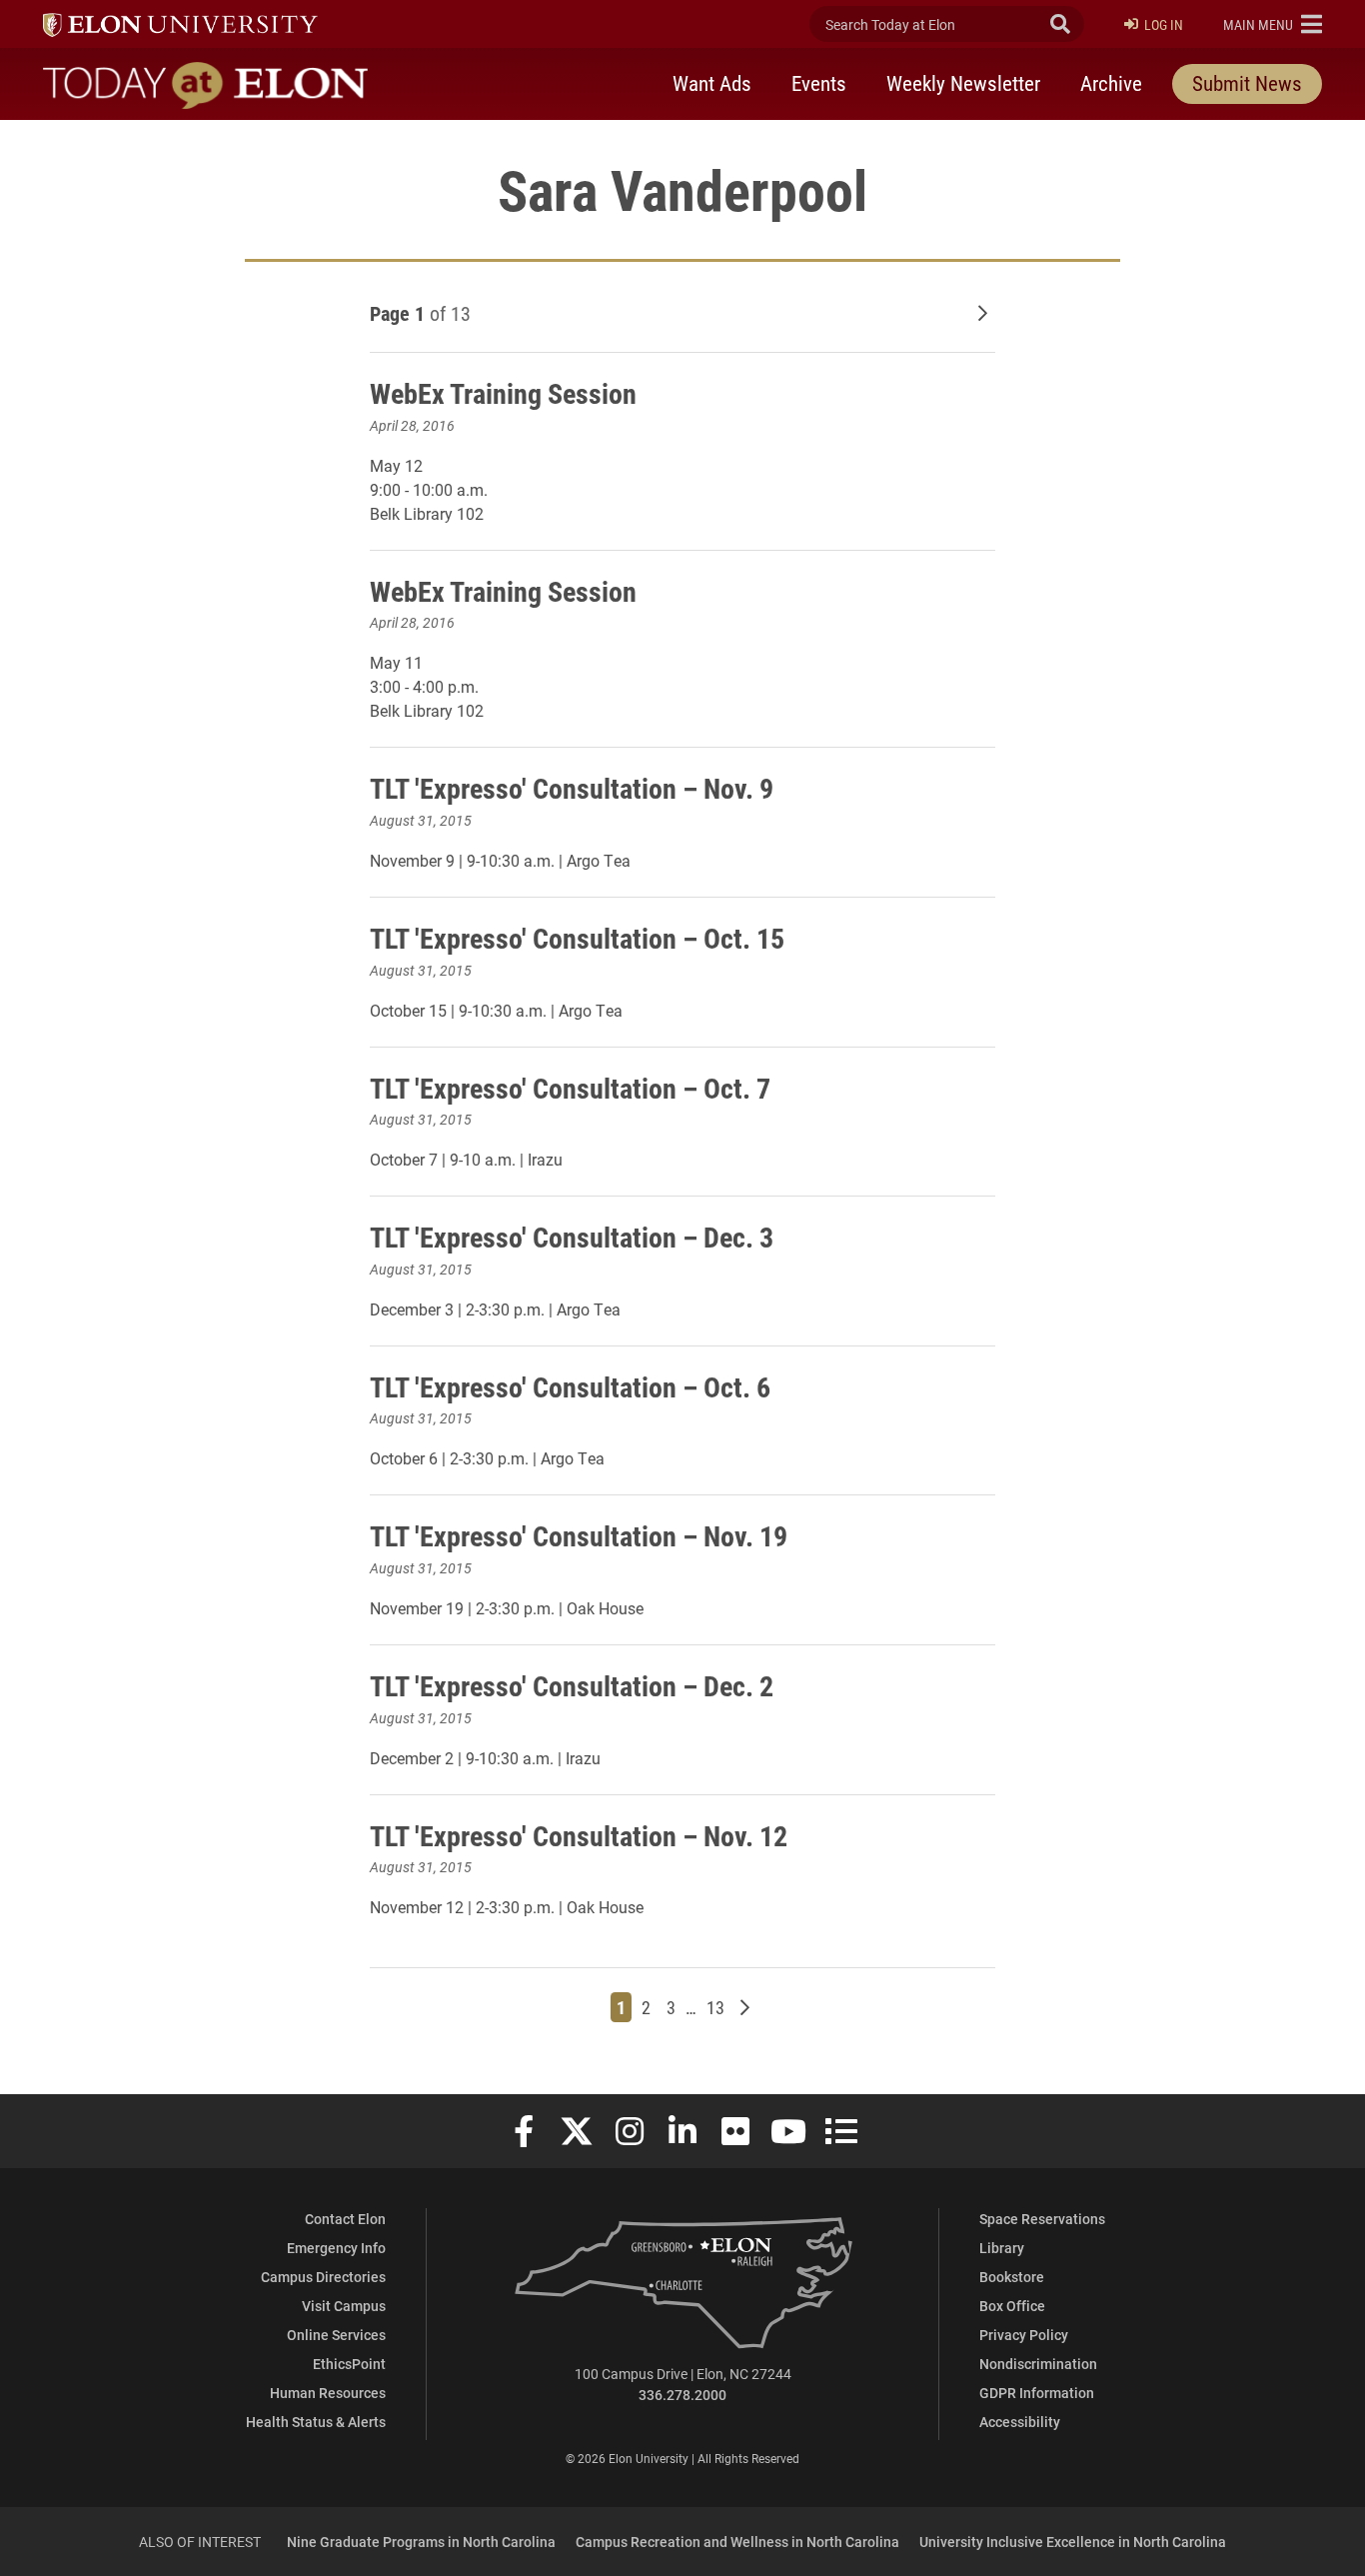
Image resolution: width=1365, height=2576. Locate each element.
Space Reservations (1042, 2219)
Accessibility (1020, 2422)
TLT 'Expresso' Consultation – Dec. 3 (572, 1237)
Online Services (336, 2335)
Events (819, 83)
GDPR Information (1037, 2393)
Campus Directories (323, 2277)
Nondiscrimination (1038, 2364)
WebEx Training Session (506, 393)
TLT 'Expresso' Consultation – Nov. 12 (579, 1835)
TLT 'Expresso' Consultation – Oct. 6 (570, 1386)
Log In (1164, 24)
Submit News (1247, 83)
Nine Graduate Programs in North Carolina (421, 2542)
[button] (1273, 24)
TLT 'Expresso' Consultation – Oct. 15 (577, 938)
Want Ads (712, 83)
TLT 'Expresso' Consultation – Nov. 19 (579, 1535)
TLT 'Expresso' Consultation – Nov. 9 (572, 788)
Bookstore (1012, 2277)
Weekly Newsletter (963, 83)
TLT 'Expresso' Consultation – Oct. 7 (570, 1088)
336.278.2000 (682, 2395)
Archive (1111, 83)
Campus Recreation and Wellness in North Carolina (737, 2542)
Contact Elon (345, 2219)
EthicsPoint (349, 2364)
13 (718, 2007)
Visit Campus (344, 2306)
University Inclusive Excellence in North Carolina (1073, 2542)
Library (1002, 2248)
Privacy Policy (1024, 2335)
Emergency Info (336, 2248)
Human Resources (328, 2393)
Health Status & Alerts (316, 2422)
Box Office (1012, 2306)
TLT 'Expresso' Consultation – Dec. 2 (572, 1685)
